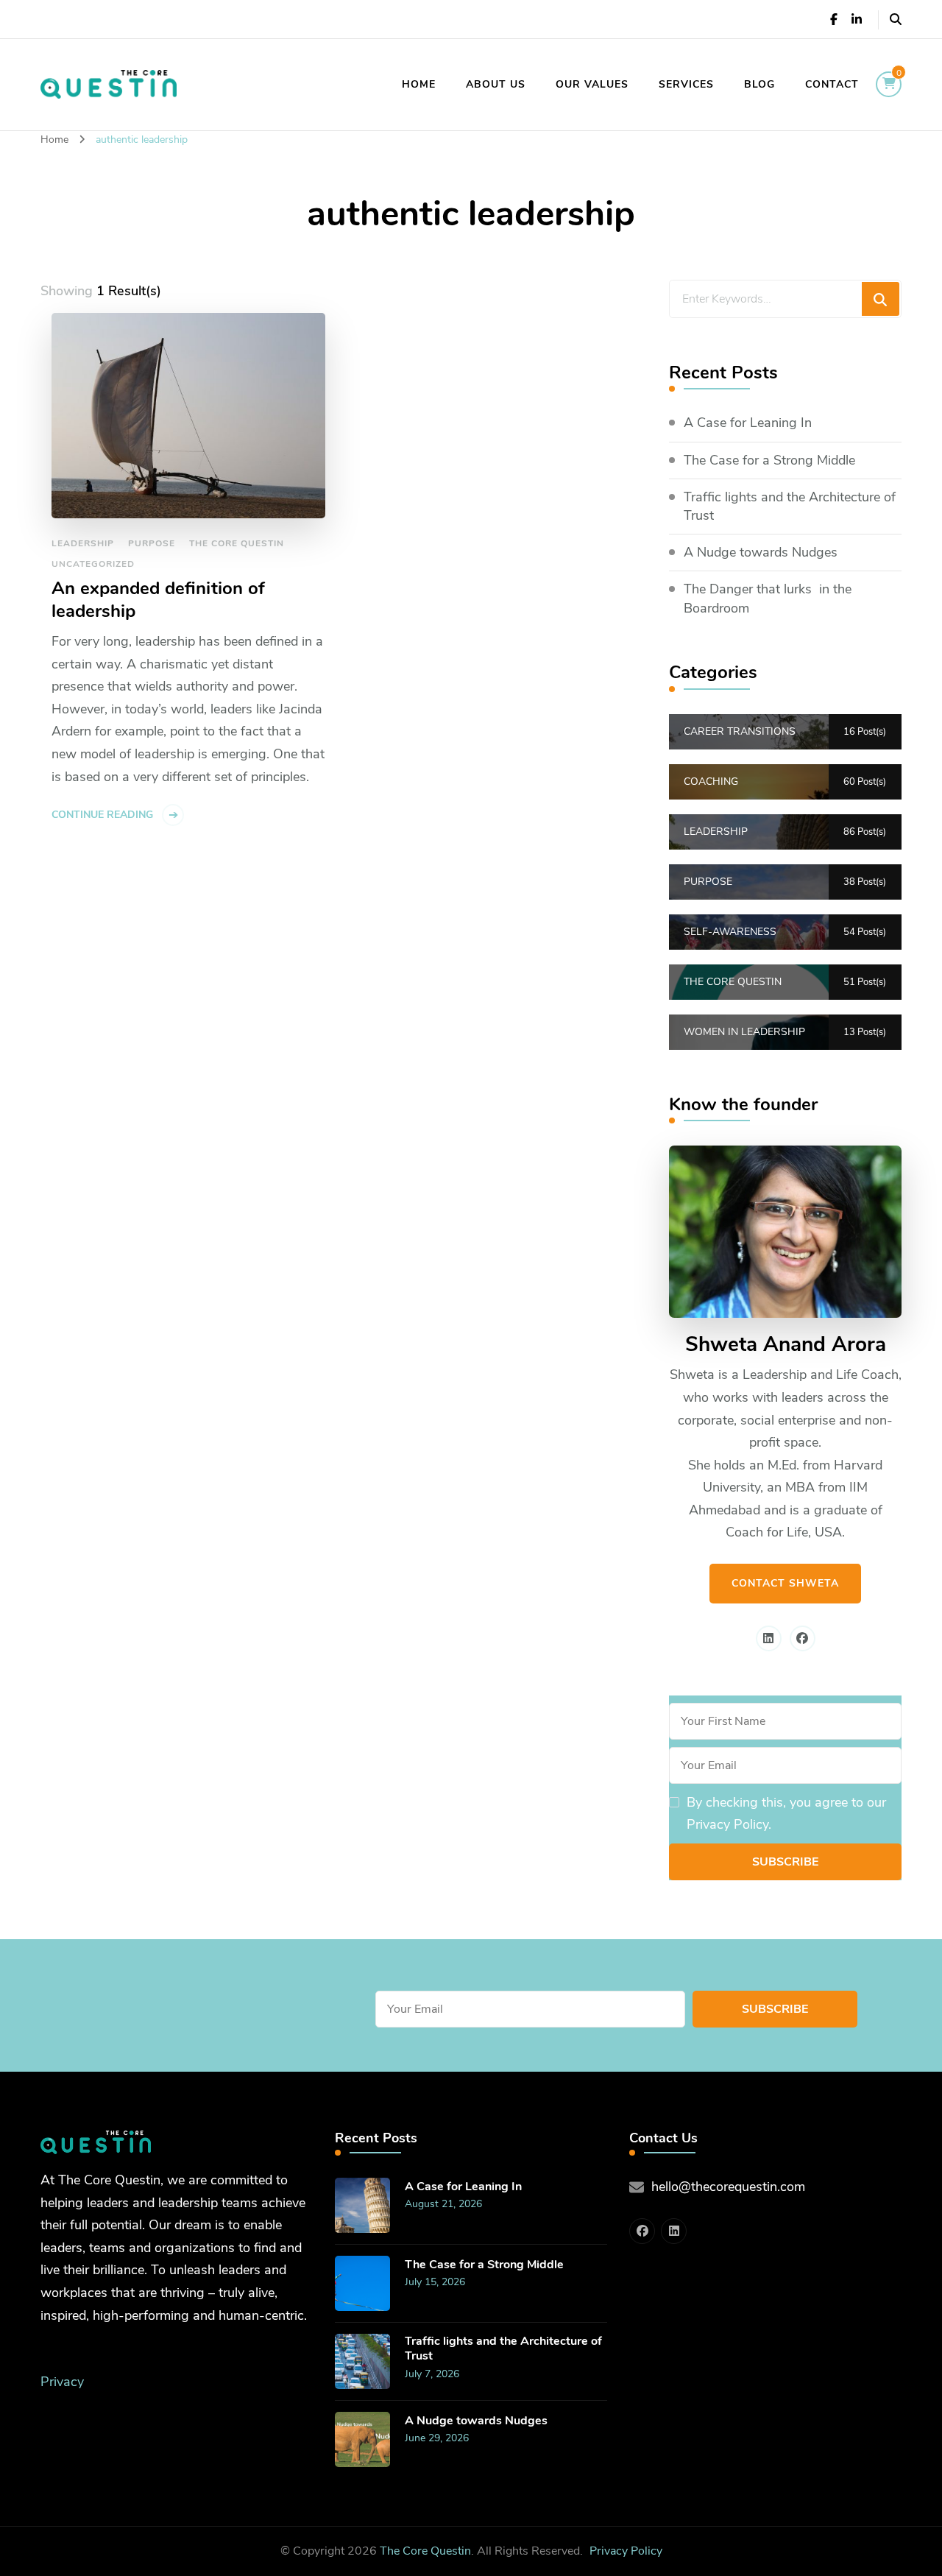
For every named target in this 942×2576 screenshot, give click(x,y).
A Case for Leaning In (748, 423)
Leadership (83, 543)
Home (419, 84)
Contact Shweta (785, 1583)
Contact (832, 84)
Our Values (592, 84)
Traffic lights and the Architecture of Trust (790, 506)
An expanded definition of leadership (158, 600)
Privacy (62, 2382)
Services (686, 84)
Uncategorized (93, 564)
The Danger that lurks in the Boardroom (768, 598)
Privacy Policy (626, 2551)
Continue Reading (102, 815)
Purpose (152, 543)
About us (496, 84)
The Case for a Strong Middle (769, 460)
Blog (759, 84)
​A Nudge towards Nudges (761, 552)
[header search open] (896, 20)
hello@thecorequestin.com (728, 2187)
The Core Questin (237, 543)
